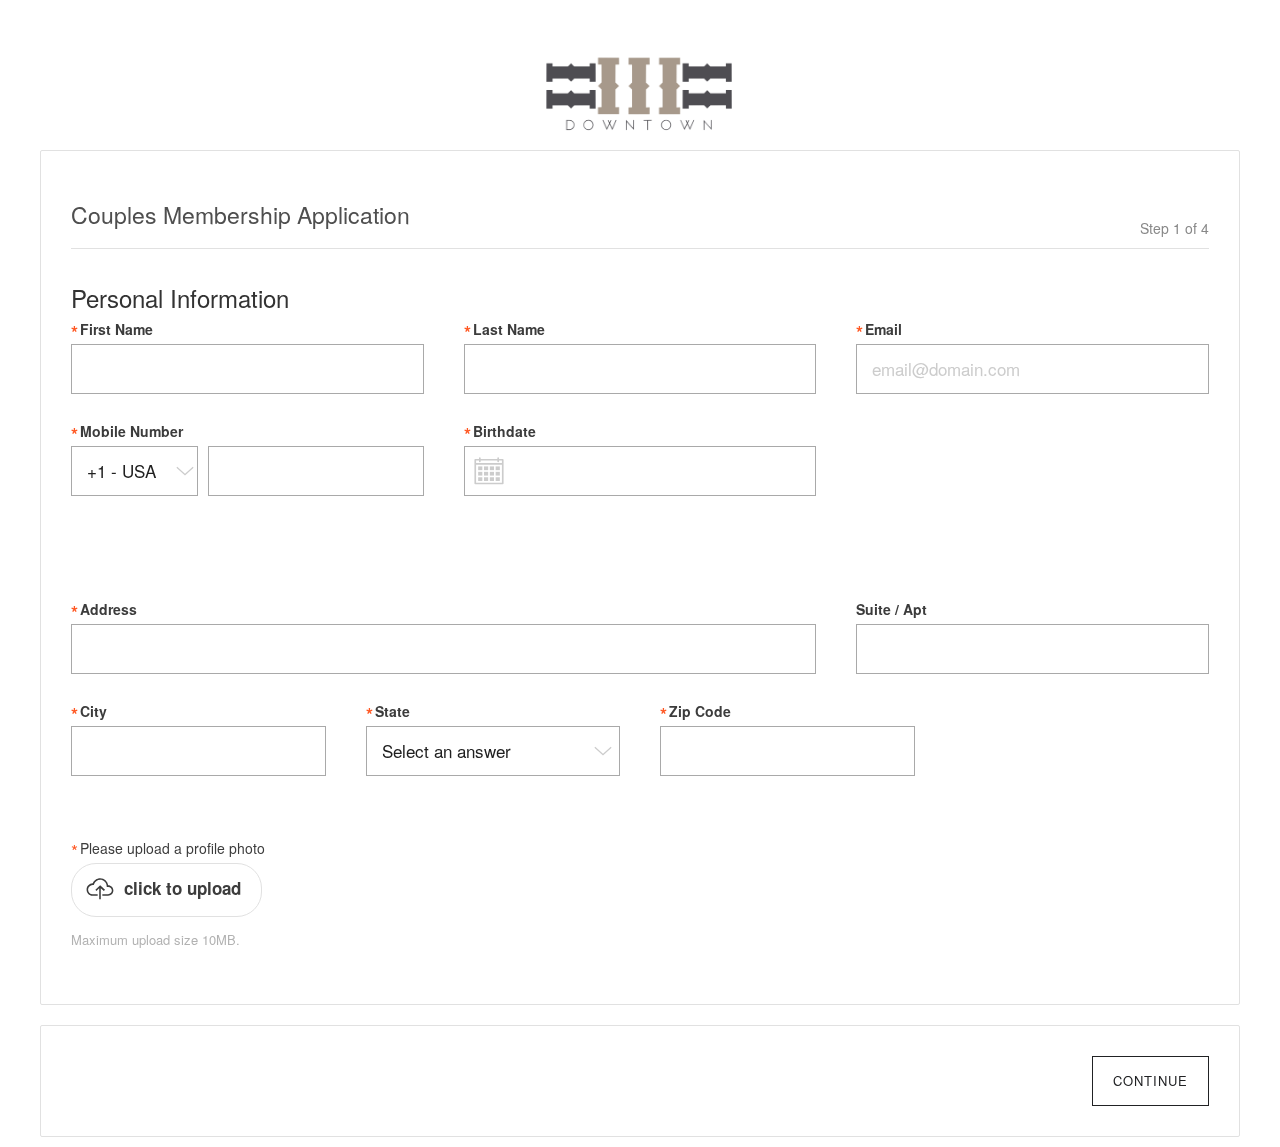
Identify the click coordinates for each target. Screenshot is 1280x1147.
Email (883, 329)
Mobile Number (131, 431)
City (93, 711)
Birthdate (504, 431)
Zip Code (700, 711)
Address (108, 609)
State (392, 711)
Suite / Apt (891, 609)
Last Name (509, 329)
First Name (116, 329)
